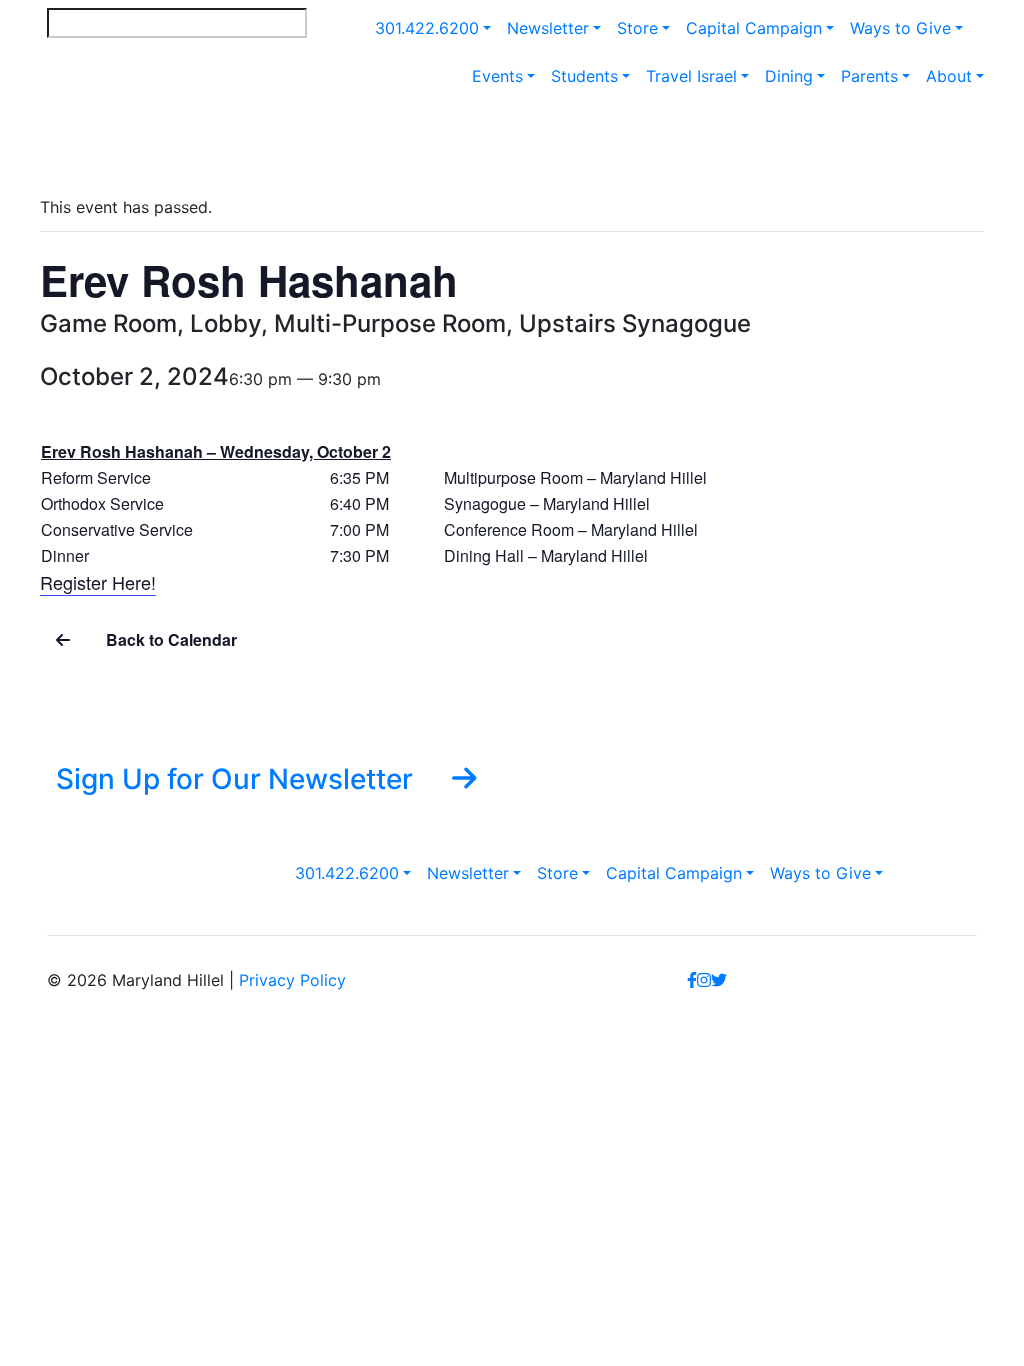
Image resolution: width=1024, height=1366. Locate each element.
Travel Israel (691, 76)
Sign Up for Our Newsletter (238, 778)
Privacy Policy (292, 980)
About (949, 76)
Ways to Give (900, 28)
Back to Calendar (169, 639)
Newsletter (548, 28)
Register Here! (98, 582)
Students (584, 76)
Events (497, 76)
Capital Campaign (754, 28)
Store (637, 28)
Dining (789, 76)
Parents (869, 76)
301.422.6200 (427, 28)
